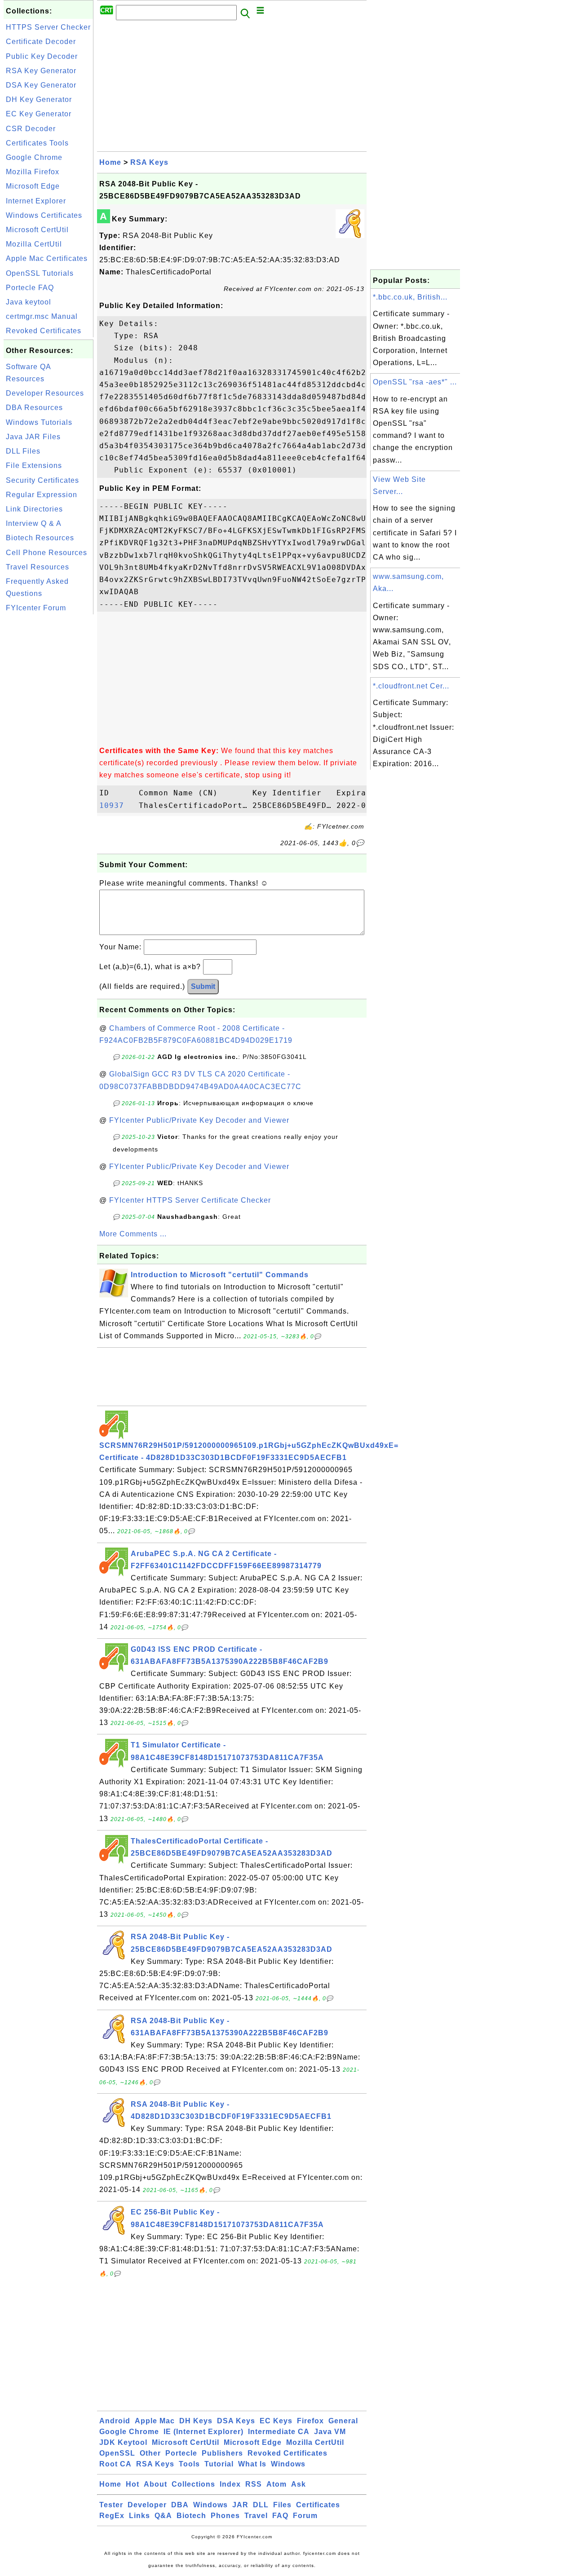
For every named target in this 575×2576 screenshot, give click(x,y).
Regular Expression (42, 495)
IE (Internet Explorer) (203, 2432)
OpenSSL (117, 2453)
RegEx (112, 2516)
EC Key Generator (39, 114)
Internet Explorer (36, 201)
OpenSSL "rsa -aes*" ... (415, 382)
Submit (203, 986)
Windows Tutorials (39, 422)
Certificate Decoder (41, 42)
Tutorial (219, 2464)
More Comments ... (133, 1234)
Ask (299, 2484)
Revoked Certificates (44, 331)
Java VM (330, 2432)
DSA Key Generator (41, 85)
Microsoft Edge (33, 186)
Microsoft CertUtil (37, 230)
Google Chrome (34, 157)
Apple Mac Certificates (47, 258)
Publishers (222, 2453)
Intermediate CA (279, 2432)
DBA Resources (34, 408)
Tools (189, 2464)
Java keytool (29, 302)
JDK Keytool (123, 2442)
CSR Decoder (31, 129)
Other (150, 2453)
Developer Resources (45, 393)
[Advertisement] (49, 751)
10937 (117, 805)
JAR (240, 2505)
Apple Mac (155, 2421)
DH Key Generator (39, 99)
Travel (256, 2516)
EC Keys (276, 2421)
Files (282, 2505)
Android (115, 2421)
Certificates (318, 2505)
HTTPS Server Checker (48, 27)
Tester (111, 2505)
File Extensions (34, 465)
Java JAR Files (33, 437)
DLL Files (23, 451)
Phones (225, 2516)
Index (230, 2484)
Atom (276, 2484)
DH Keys (196, 2421)
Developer (147, 2505)
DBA (180, 2505)
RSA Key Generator (41, 71)
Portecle (181, 2453)
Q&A (163, 2516)
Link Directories (34, 509)
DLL (261, 2505)
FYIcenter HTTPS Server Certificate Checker (190, 1200)
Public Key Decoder (42, 56)
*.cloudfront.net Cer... (411, 686)
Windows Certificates (44, 215)
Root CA (115, 2464)
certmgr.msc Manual (42, 316)
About (155, 2484)
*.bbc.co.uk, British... (410, 297)
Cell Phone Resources (46, 553)
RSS (254, 2484)
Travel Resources (38, 567)
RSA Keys (149, 162)
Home (110, 162)
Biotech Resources (40, 538)
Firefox (310, 2421)
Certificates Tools (37, 143)
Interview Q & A (34, 523)
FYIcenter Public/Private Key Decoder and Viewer (199, 1120)
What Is (252, 2464)
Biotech (191, 2516)
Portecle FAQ (30, 288)
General (343, 2421)
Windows (288, 2464)
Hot (133, 2484)
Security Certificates (42, 480)
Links (139, 2516)
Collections (193, 2484)
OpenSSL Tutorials (40, 273)
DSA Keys (236, 2421)
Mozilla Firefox (33, 172)
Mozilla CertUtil (34, 244)
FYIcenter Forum (36, 608)
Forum (305, 2516)
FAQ (280, 2516)
